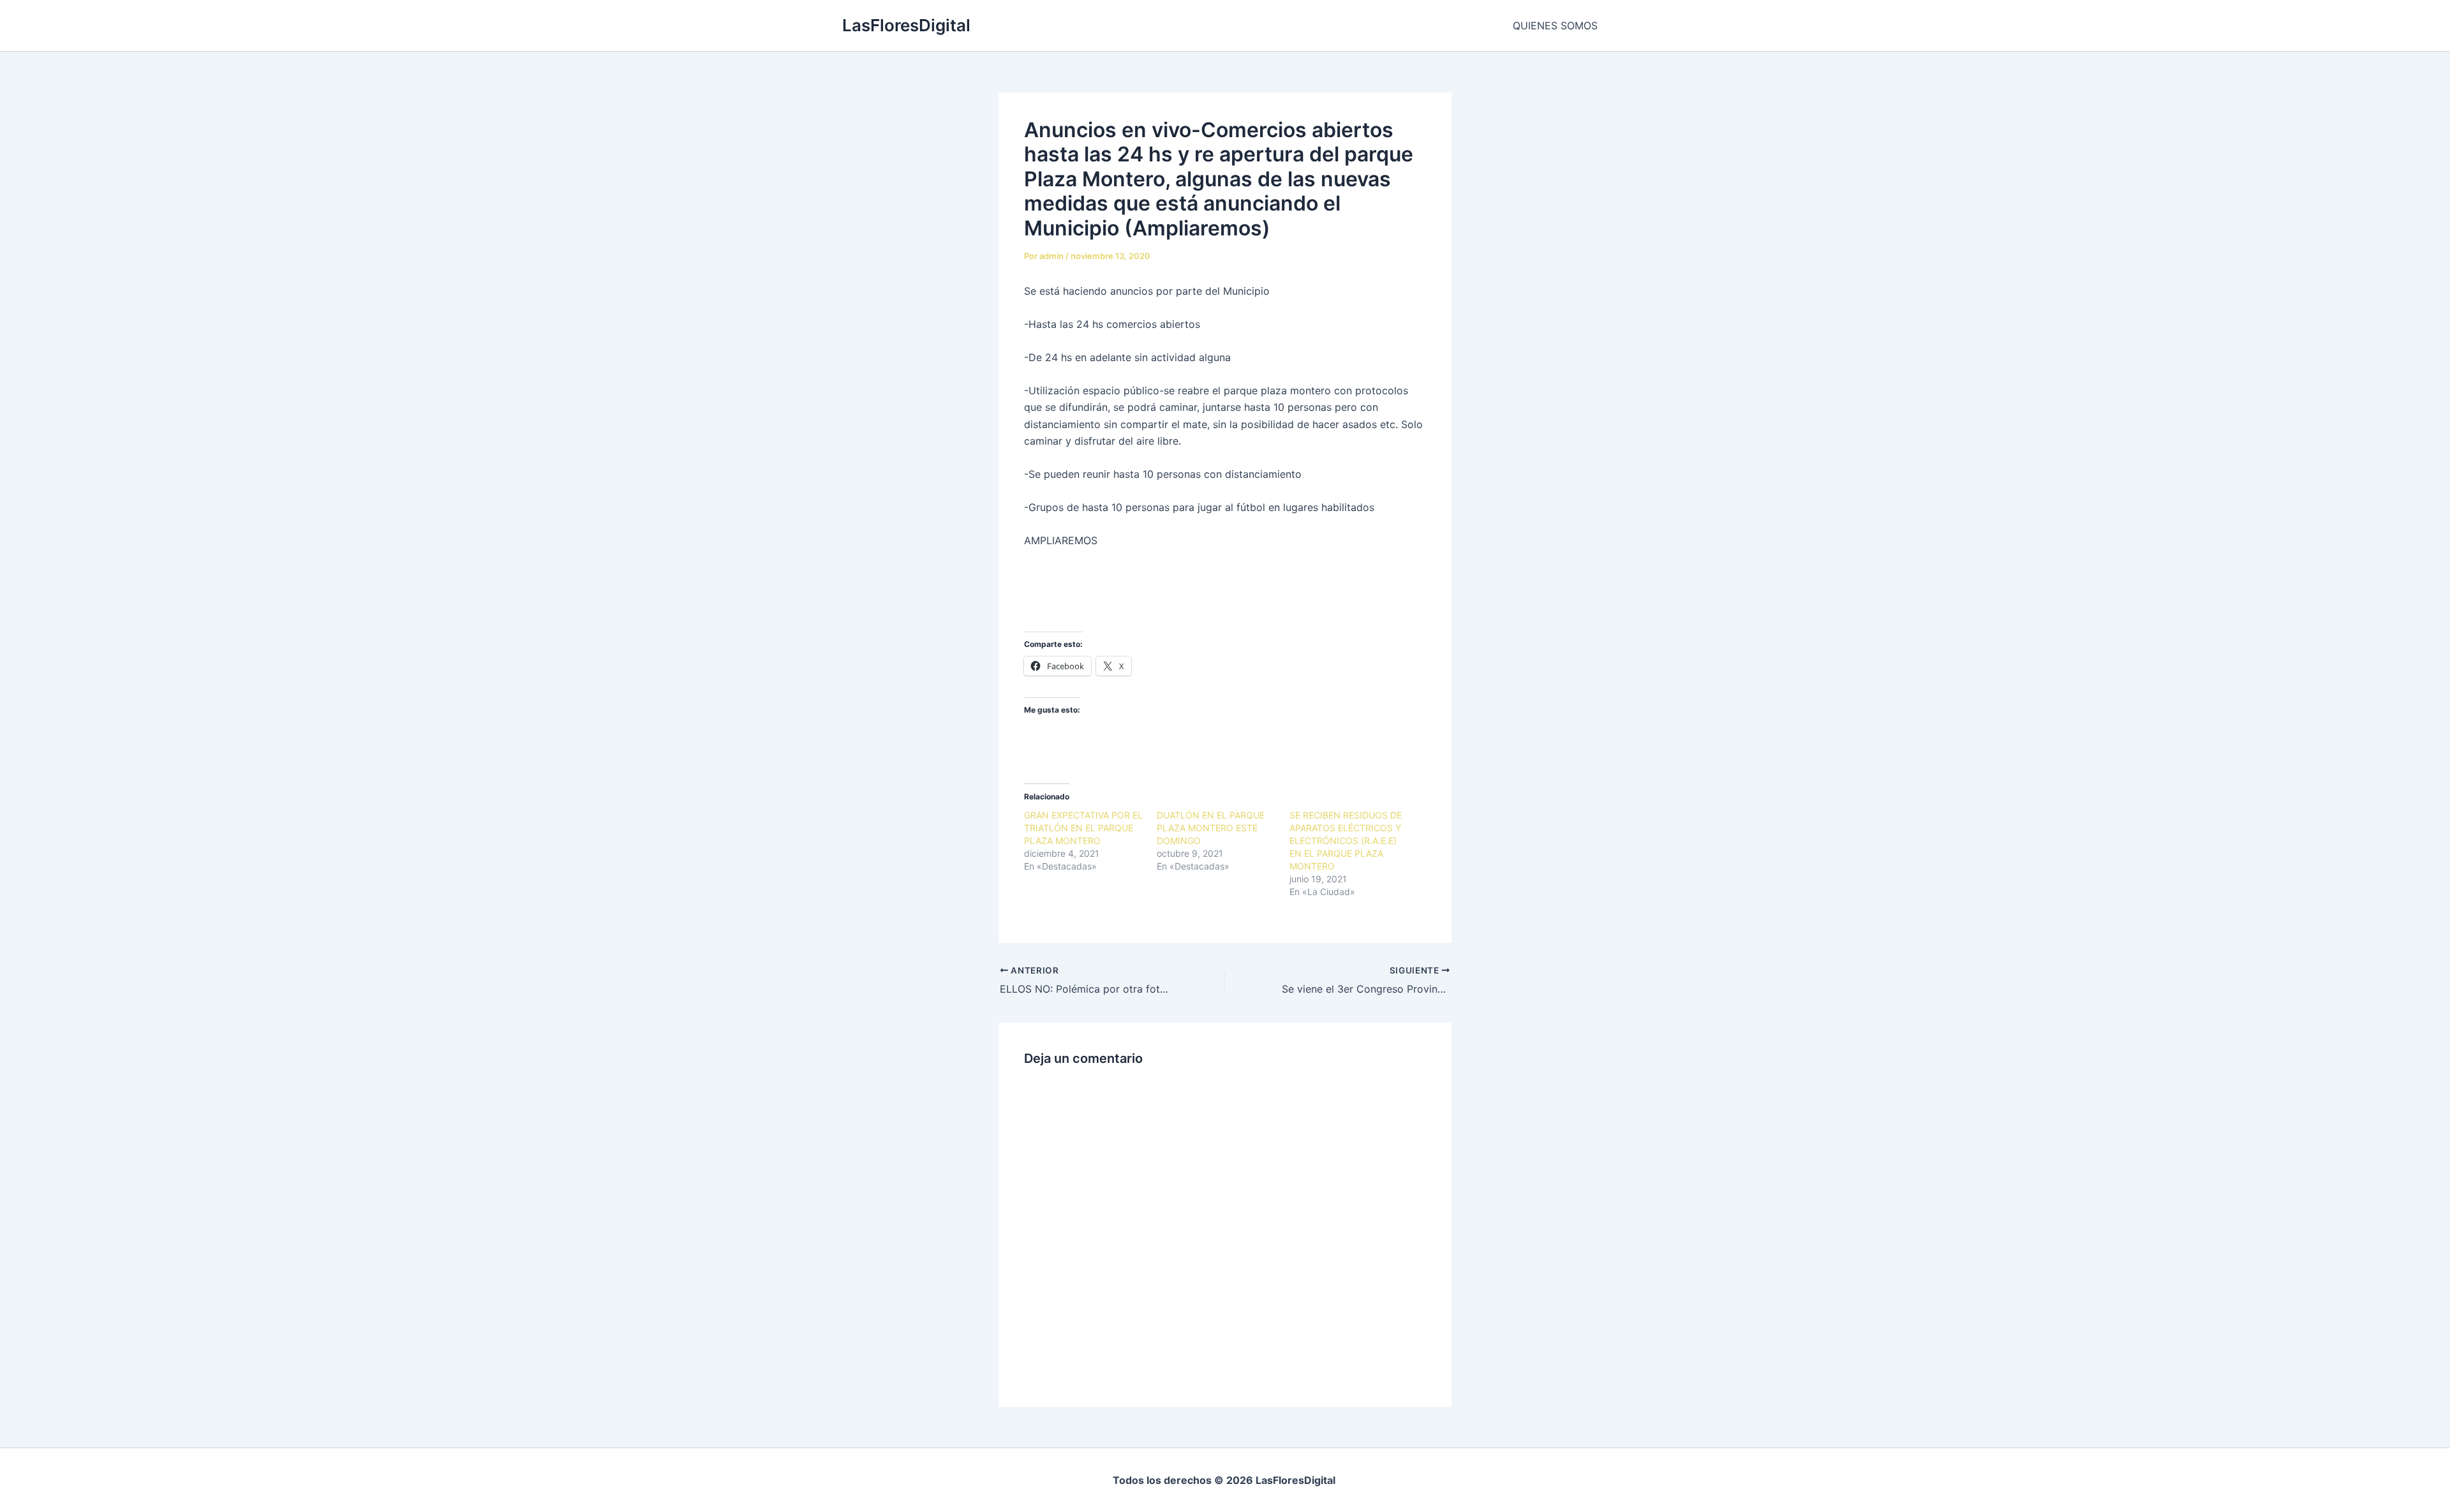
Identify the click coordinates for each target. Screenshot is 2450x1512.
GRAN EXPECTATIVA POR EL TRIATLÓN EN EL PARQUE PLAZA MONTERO (1083, 828)
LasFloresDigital (906, 25)
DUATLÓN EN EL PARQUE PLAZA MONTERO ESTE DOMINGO (1211, 828)
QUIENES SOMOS (1555, 26)
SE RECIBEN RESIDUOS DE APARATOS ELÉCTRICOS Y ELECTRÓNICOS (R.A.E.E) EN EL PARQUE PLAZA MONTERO (1346, 841)
